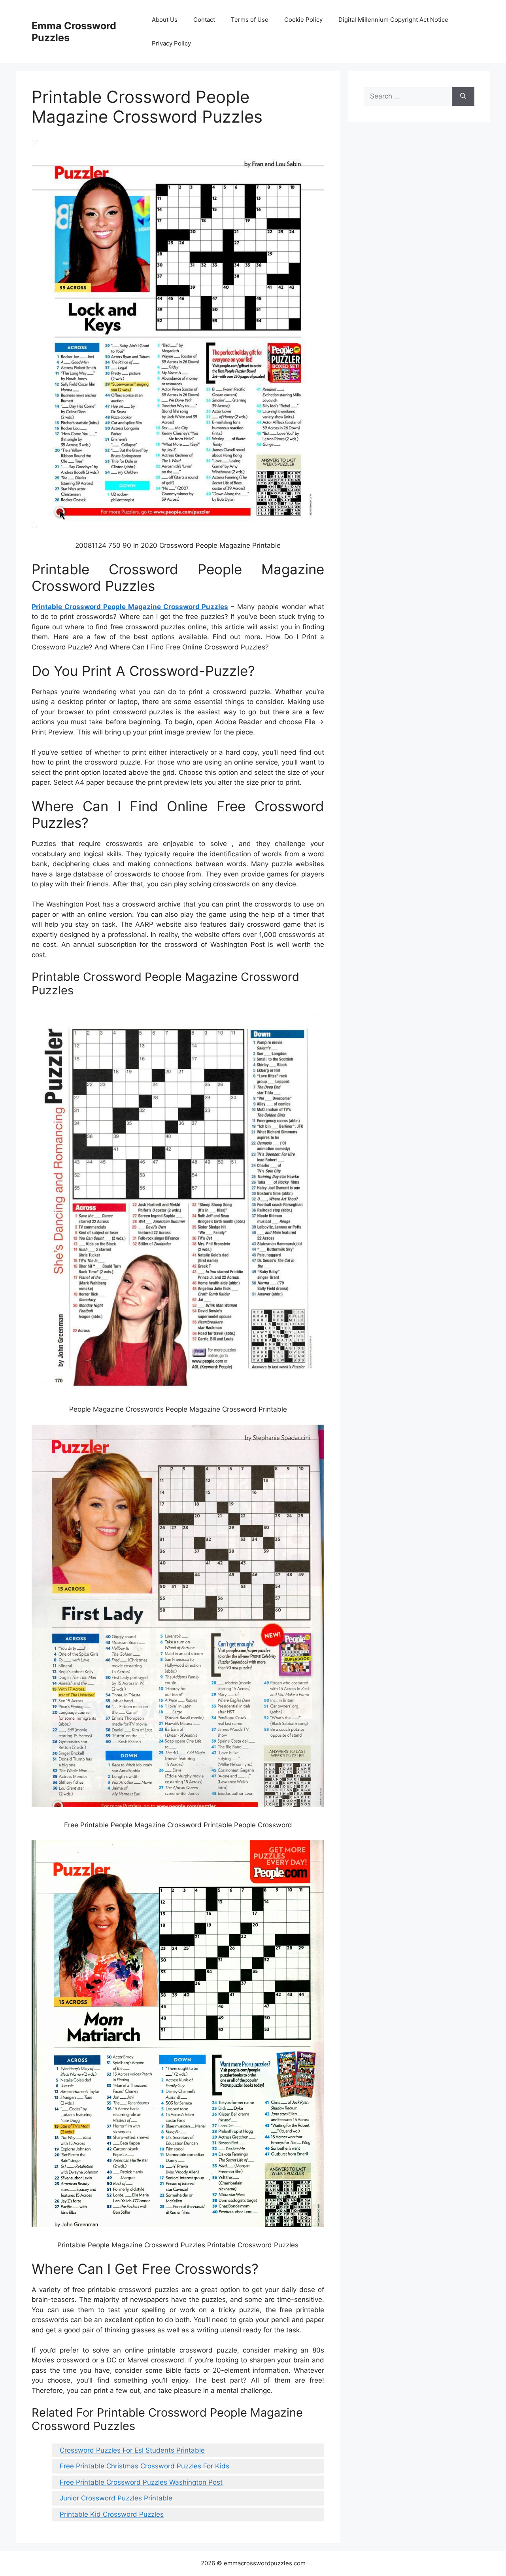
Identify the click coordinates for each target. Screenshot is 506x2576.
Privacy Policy (171, 43)
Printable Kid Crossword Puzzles (112, 2514)
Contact (204, 20)
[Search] (463, 97)
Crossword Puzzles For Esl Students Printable (132, 2450)
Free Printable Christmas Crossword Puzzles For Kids (144, 2466)
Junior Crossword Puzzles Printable (116, 2498)
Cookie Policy (303, 20)
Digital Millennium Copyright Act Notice (393, 20)
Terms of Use (250, 20)
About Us (165, 20)
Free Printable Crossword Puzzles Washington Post (141, 2482)
